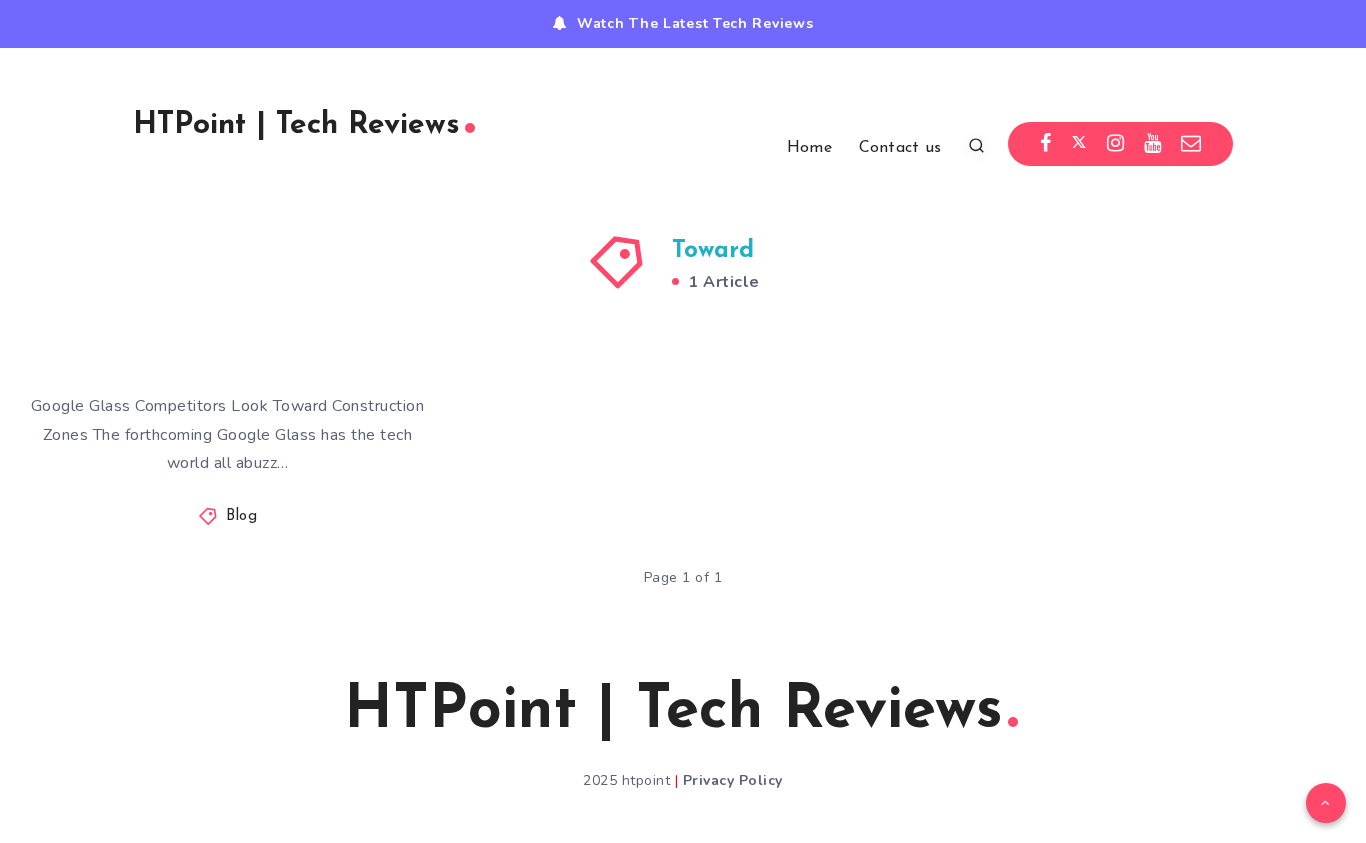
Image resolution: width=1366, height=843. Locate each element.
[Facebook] (1046, 144)
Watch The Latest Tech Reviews (695, 23)
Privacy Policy (733, 780)
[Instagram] (1116, 144)
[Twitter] (1079, 144)
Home (809, 148)
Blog (241, 516)
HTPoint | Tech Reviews (296, 125)
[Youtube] (1153, 144)
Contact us (900, 148)
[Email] (1191, 144)
